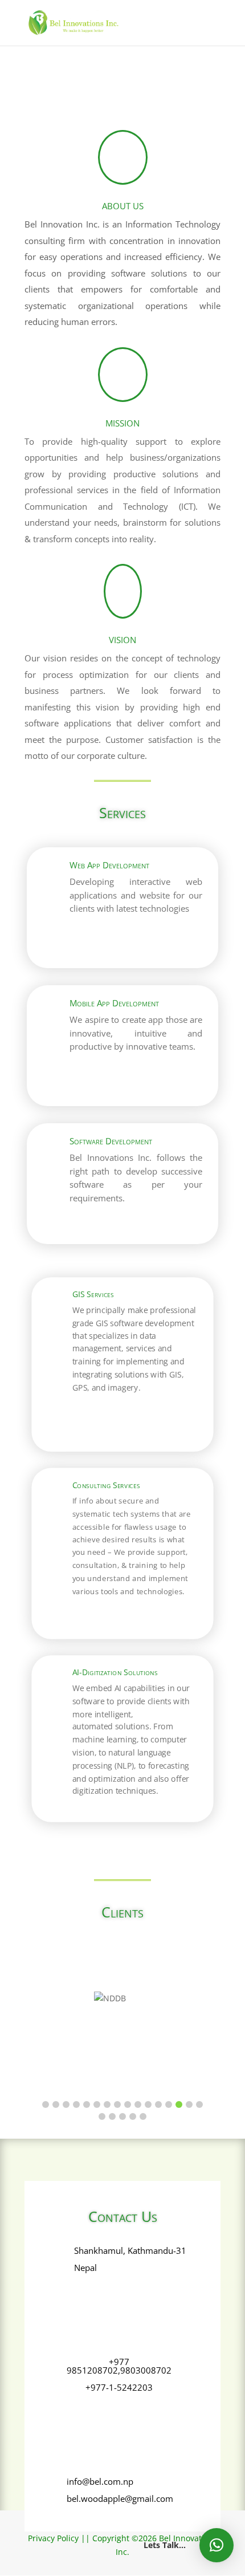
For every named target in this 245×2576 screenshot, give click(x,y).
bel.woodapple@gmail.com (120, 2498)
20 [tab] (133, 2116)
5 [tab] (87, 2104)
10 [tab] (138, 2104)
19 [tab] (122, 2116)
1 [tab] (46, 2104)
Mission (122, 423)
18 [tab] (112, 2116)
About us (123, 206)
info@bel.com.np (100, 2481)
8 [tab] (117, 2104)
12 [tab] (158, 2104)
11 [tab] (148, 2104)
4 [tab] (76, 2104)
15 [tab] (189, 2104)
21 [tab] (143, 2116)
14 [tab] (179, 2104)
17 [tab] (102, 2116)
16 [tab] (199, 2104)
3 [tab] (66, 2104)
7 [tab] (107, 2104)
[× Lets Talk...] (217, 2545)
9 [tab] (128, 2104)
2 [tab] (56, 2104)
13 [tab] (169, 2104)
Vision (122, 640)
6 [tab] (97, 2104)
